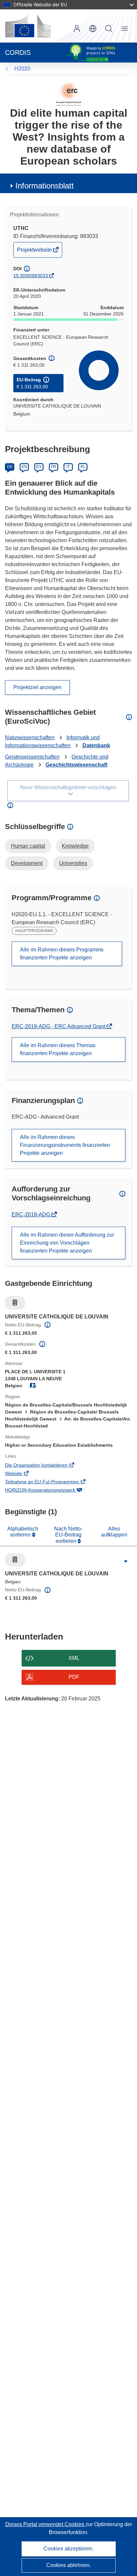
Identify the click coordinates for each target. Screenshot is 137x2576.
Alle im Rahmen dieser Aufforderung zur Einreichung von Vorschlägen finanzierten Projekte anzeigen (67, 1243)
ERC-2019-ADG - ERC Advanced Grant (59, 1026)
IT (68, 467)
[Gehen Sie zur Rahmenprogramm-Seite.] (69, 94)
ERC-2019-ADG (32, 1215)
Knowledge (75, 846)
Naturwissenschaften (30, 737)
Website (23, 1474)
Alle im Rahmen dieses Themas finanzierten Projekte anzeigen (58, 1049)
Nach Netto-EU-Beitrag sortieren (68, 1535)
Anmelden (77, 29)
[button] (93, 29)
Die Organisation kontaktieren (46, 1466)
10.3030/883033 (31, 276)
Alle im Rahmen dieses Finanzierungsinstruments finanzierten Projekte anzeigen (65, 1145)
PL (83, 467)
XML (74, 1658)
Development (27, 863)
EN (24, 467)
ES (39, 467)
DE (10, 467)
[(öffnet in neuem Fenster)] (28, 26)
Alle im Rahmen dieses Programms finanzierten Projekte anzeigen (62, 954)
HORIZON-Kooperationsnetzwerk (50, 1491)
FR (54, 467)
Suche (109, 29)
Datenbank (96, 745)
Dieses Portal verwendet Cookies (45, 2524)
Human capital (28, 846)
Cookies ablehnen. (68, 2565)
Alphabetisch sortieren (23, 1532)
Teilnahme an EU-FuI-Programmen (51, 1482)
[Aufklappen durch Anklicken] (126, 1561)
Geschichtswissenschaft (76, 765)
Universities (73, 863)
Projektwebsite (35, 252)
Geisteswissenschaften (32, 757)
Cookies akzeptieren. (68, 2549)
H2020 (22, 69)
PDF (74, 1677)
